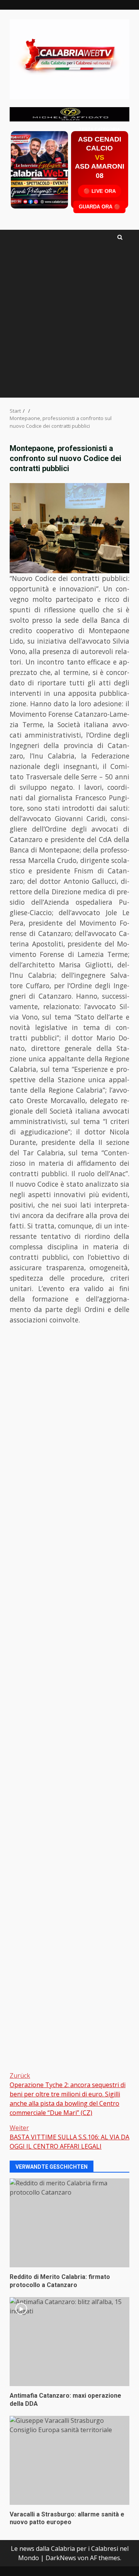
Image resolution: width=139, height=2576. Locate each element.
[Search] (120, 237)
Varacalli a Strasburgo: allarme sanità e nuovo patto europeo (69, 2460)
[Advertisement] (69, 113)
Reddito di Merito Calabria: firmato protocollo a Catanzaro (69, 2223)
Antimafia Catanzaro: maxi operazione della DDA (69, 2342)
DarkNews (61, 2558)
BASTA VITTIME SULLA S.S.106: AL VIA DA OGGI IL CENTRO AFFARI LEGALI (69, 2137)
